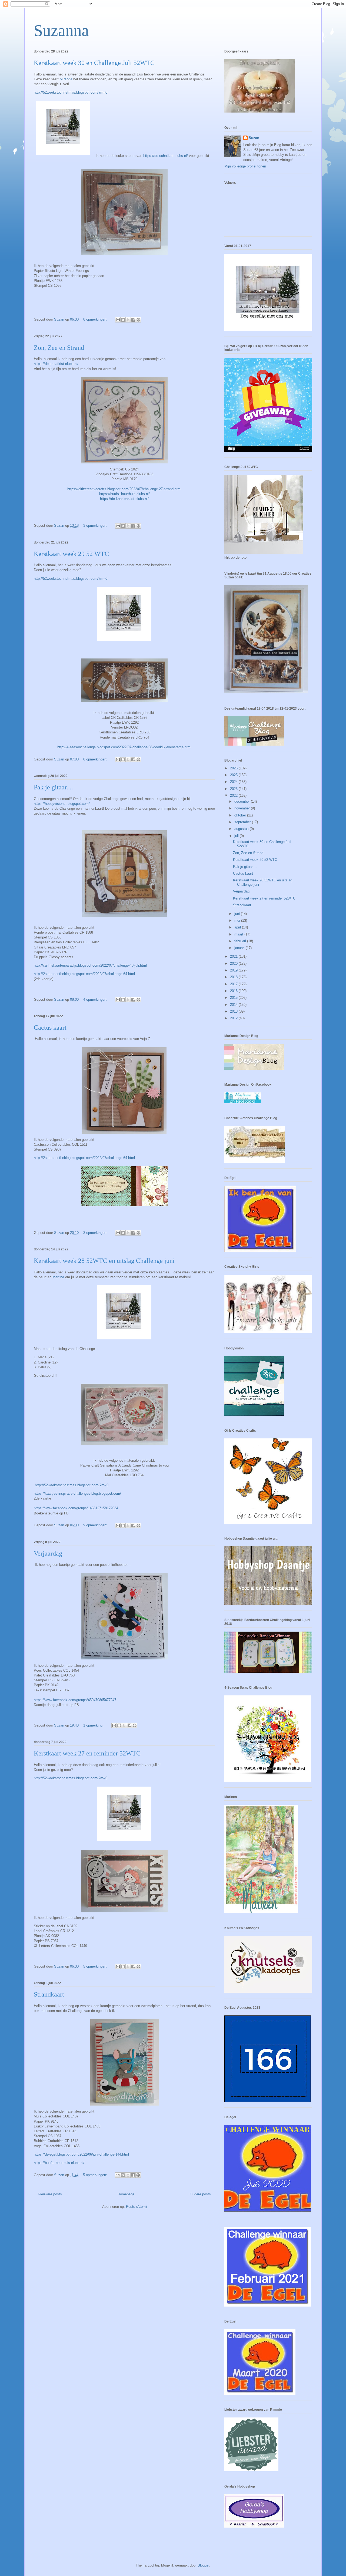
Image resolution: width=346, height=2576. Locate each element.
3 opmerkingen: (96, 526)
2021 (234, 956)
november (243, 808)
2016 (234, 991)
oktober (241, 815)
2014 (234, 1005)
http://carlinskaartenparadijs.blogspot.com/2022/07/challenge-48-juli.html (90, 965)
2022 (234, 795)
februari (241, 941)
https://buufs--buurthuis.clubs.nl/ (124, 494)
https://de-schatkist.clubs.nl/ (166, 156)
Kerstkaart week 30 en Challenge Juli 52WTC (94, 63)
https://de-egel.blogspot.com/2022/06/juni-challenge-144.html (81, 2154)
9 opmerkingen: (96, 1525)
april (238, 927)
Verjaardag (48, 1553)
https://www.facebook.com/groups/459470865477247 (75, 1700)
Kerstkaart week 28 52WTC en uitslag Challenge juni (104, 1261)
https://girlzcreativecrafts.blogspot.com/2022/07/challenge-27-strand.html (124, 489)
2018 (234, 977)
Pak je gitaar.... (53, 787)
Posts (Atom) (136, 2207)
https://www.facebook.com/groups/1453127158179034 (76, 1508)
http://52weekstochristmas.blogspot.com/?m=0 (71, 92)
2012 (234, 1018)
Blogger (203, 2565)
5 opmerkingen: (96, 1966)
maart (239, 934)
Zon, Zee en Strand (59, 348)
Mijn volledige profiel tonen (245, 166)
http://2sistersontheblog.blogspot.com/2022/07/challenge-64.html (84, 974)
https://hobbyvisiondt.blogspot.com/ (62, 804)
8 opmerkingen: (96, 319)
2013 (234, 1011)
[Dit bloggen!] (123, 320)
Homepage (126, 2194)
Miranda (66, 79)
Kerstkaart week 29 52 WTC (71, 554)
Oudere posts (200, 2194)
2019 (234, 970)
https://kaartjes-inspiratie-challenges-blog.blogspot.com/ (77, 1493)
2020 (234, 963)
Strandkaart (49, 1994)
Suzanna (61, 31)
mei (238, 920)
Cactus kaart (50, 1027)
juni (238, 914)
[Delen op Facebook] (133, 320)
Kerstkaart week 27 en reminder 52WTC (87, 1753)
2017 (234, 984)
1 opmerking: (94, 1725)
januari (240, 948)
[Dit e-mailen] (118, 320)
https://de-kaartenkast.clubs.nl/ (124, 499)
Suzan (254, 138)
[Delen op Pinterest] (138, 320)
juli (237, 836)
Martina (58, 1277)
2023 (234, 789)
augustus (242, 829)
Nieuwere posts (50, 2194)
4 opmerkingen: (96, 999)
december (243, 801)
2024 (234, 782)
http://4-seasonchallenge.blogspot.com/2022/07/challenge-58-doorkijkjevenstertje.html (124, 747)
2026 (234, 768)
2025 (234, 775)
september (243, 822)
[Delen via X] (128, 320)
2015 (234, 998)
